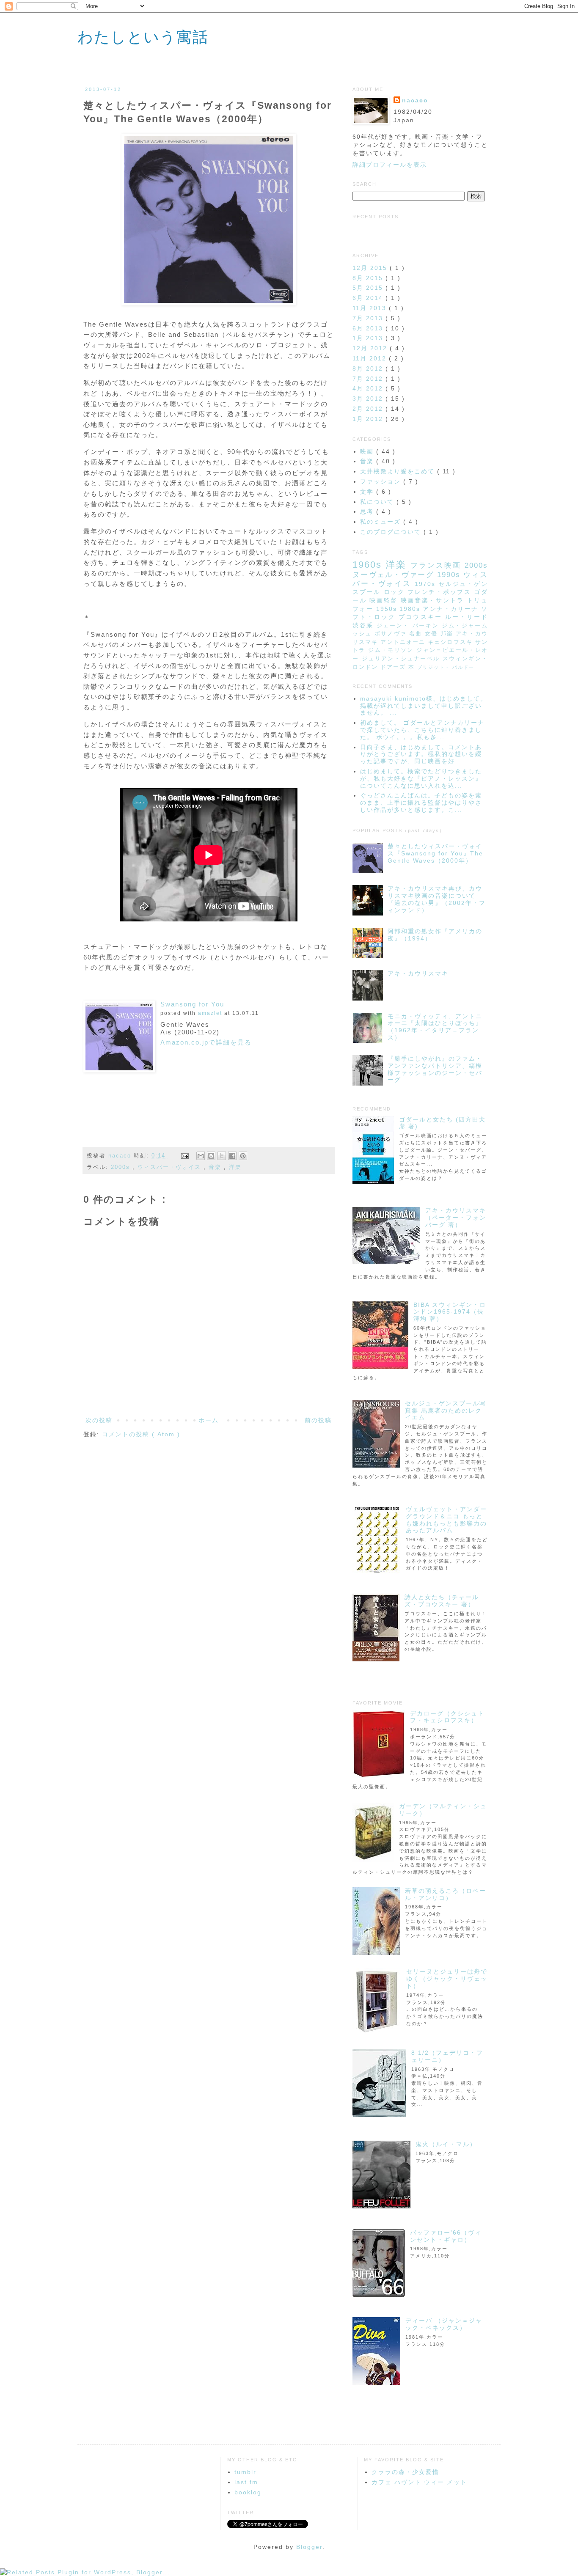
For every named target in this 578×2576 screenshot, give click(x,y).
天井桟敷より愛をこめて (399, 471)
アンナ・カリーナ (452, 609)
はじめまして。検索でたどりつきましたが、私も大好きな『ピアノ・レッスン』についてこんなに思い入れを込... (421, 778)
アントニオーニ (404, 642)
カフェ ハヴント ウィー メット (419, 2482)
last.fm (246, 2482)
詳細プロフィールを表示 (390, 165)
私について (378, 502)
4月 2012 (369, 388)
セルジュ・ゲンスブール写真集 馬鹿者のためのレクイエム (446, 1410)
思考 (368, 511)
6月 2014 (369, 298)
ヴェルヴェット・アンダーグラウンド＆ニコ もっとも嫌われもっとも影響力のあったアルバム (446, 1520)
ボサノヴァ (392, 634)
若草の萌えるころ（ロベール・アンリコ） (446, 1894)
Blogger (309, 2547)
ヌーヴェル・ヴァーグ (395, 575)
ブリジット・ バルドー (446, 667)
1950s (388, 609)
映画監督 (385, 600)
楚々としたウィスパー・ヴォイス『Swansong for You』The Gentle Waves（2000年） (435, 853)
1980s (411, 609)
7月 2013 (369, 318)
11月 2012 (371, 358)
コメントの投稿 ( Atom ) (141, 1434)
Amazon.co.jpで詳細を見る (206, 1042)
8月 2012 (369, 368)
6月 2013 (369, 328)
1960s (369, 565)
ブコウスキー (422, 617)
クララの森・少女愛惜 (405, 2472)
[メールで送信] (201, 1156)
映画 (368, 451)
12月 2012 (371, 348)
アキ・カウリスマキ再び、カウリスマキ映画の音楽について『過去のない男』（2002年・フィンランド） (437, 899)
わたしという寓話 (143, 36)
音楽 (216, 1167)
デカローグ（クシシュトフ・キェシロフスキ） (447, 1717)
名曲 (417, 634)
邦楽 (448, 634)
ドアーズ (394, 667)
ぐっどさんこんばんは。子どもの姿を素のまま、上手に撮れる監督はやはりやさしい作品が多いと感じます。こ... (421, 803)
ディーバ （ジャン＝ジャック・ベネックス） (444, 2324)
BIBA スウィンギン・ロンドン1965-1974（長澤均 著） (450, 1312)
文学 (368, 492)
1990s (450, 575)
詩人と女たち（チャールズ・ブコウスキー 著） (442, 1601)
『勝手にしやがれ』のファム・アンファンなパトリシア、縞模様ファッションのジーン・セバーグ (435, 1069)
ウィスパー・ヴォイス (171, 1167)
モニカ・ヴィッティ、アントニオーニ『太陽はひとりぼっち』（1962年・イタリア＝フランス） (435, 1027)
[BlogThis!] (211, 1156)
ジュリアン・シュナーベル (402, 659)
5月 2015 (369, 288)
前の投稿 (318, 1420)
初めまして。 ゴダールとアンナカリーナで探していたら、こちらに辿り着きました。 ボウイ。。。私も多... (422, 730)
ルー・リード (467, 617)
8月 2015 (369, 278)
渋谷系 (365, 625)
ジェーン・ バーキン (409, 626)
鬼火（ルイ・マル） (446, 2144)
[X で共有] (222, 1156)
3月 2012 (369, 399)
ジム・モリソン (392, 650)
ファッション (382, 481)
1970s (427, 584)
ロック (396, 592)
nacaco (121, 1156)
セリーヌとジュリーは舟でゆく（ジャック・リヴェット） (447, 1979)
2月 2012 (369, 409)
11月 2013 (371, 308)
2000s (122, 1167)
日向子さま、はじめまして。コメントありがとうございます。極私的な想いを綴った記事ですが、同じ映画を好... (421, 754)
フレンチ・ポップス (441, 592)
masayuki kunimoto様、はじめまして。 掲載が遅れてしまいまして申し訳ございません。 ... (424, 706)
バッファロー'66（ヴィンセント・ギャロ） (446, 2236)
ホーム (209, 1420)
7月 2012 (369, 379)
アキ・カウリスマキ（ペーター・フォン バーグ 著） (456, 1218)
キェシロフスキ (451, 642)
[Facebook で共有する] (232, 1156)
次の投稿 (99, 1420)
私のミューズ (382, 522)
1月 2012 (369, 419)
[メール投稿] (185, 1156)
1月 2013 (369, 338)
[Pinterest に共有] (243, 1156)
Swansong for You (192, 1004)
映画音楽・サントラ (434, 600)
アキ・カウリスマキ (418, 973)
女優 (433, 634)
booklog (248, 2492)
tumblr (245, 2472)
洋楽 (235, 1167)
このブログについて (392, 532)
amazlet (210, 1013)
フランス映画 (438, 565)
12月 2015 (371, 268)
